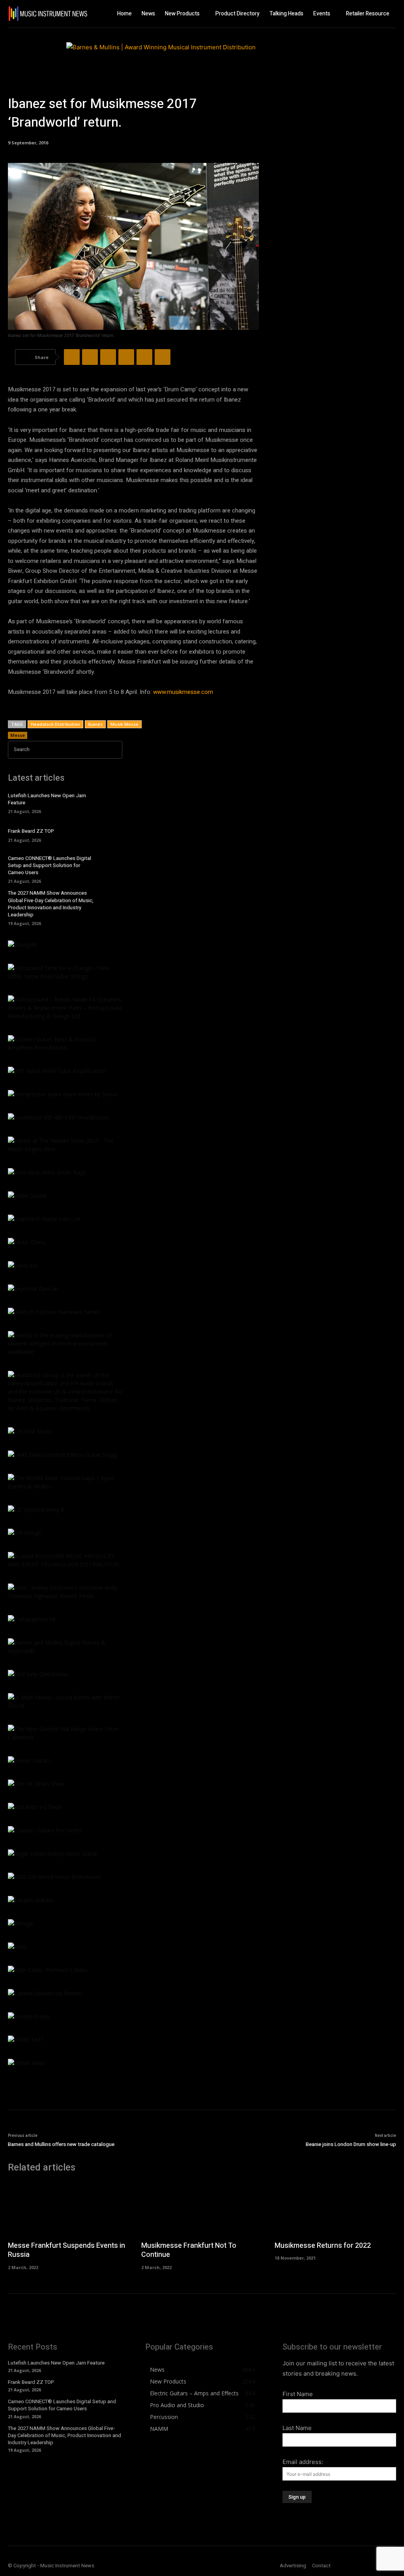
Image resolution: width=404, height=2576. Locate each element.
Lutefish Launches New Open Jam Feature (47, 799)
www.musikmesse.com (183, 692)
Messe (18, 735)
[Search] (114, 750)
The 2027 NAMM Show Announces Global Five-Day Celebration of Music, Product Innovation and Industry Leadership (51, 904)
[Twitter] (90, 357)
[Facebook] (72, 357)
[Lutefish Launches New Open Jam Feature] (111, 803)
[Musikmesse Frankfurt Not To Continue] (202, 2209)
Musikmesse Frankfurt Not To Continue (189, 2250)
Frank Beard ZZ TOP (31, 831)
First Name (298, 2394)
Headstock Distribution (55, 724)
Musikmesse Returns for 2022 (323, 2246)
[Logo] (44, 14)
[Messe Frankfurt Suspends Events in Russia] (69, 2209)
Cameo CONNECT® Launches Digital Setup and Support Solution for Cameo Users (50, 865)
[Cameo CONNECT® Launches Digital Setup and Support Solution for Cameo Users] (111, 868)
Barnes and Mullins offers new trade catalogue (61, 2144)
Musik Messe (124, 724)
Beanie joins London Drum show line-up (351, 2144)
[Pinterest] (108, 357)
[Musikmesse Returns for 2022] (335, 2209)
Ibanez (95, 724)
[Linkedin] (144, 357)
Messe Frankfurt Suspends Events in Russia (66, 2250)
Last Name (297, 2428)
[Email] (163, 357)
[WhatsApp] (126, 357)
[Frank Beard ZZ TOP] (111, 835)
